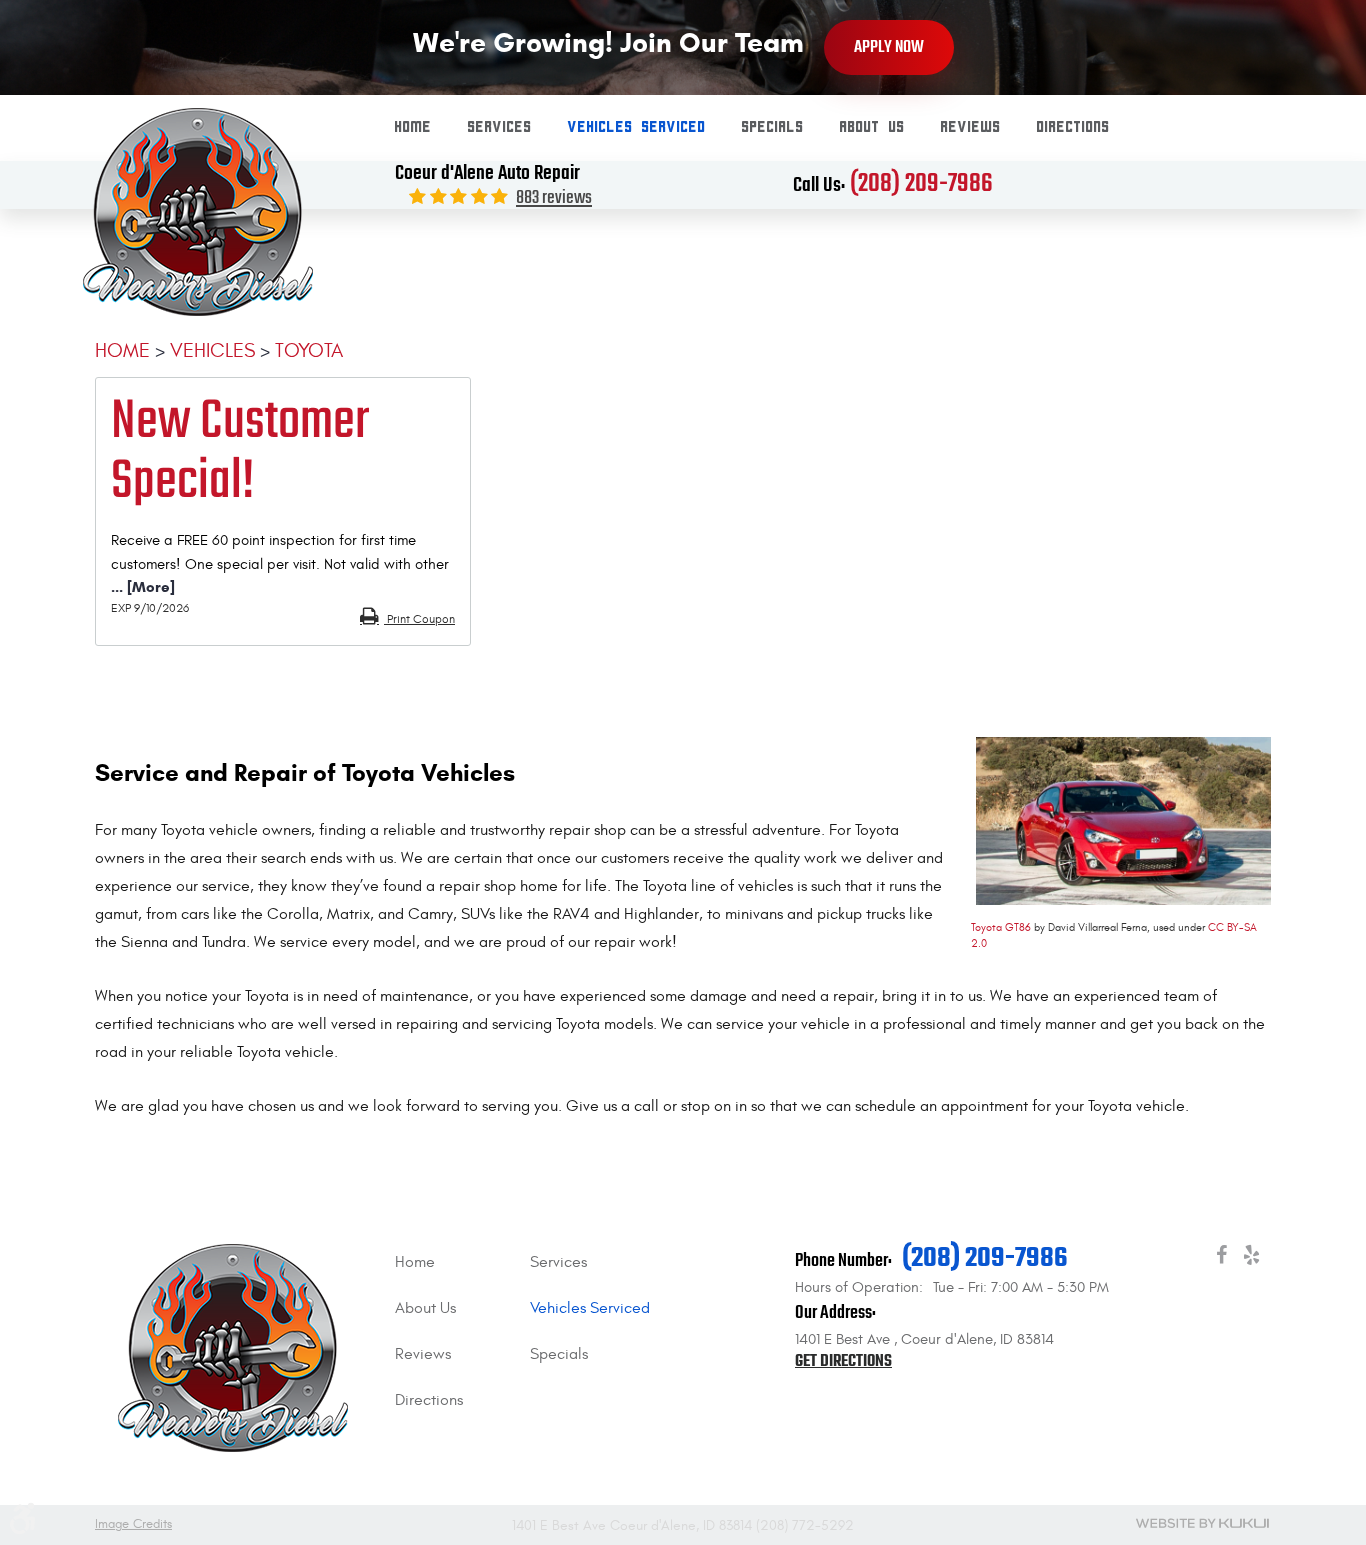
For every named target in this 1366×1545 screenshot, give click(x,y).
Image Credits (133, 1524)
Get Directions (843, 1362)
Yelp (1251, 1259)
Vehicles (212, 350)
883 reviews (554, 198)
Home (413, 127)
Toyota (309, 350)
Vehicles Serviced (637, 127)
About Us (872, 127)
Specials (773, 127)
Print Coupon (419, 619)
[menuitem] (413, 128)
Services (500, 127)
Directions (1073, 127)
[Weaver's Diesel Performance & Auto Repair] (198, 213)
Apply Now (889, 47)
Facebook (1221, 1259)
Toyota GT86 (1001, 927)
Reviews (971, 127)
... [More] (143, 587)
